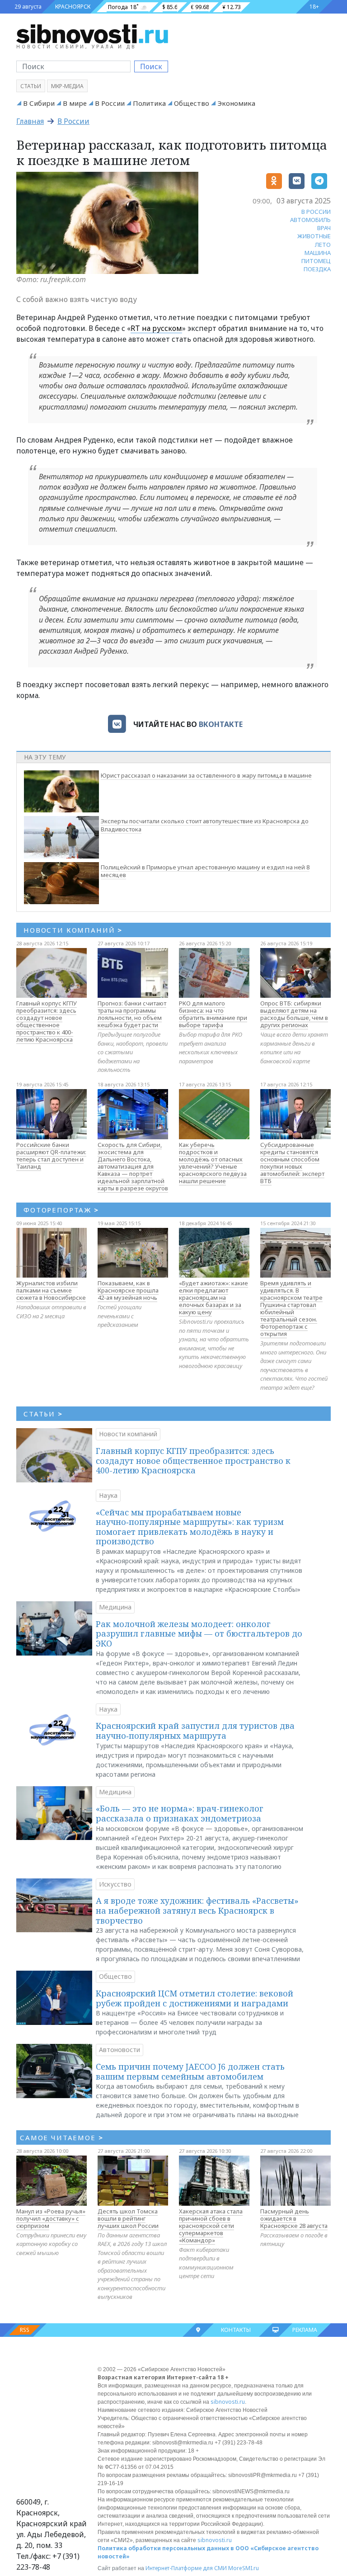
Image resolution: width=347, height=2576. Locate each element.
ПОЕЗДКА (317, 269)
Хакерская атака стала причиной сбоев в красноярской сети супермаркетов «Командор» (211, 2226)
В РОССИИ (316, 212)
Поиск (151, 66)
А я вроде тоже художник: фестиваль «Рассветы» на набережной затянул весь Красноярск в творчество (197, 1910)
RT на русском (156, 328)
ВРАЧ (324, 228)
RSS (25, 2330)
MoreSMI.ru (244, 2568)
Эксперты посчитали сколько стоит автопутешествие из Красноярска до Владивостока (205, 825)
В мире (75, 103)
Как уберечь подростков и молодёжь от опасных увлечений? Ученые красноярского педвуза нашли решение (213, 1163)
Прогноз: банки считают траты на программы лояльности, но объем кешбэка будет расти (132, 1014)
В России (110, 103)
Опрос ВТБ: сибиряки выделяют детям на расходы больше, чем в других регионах (294, 1014)
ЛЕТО (323, 245)
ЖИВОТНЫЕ (314, 236)
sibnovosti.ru (228, 2402)
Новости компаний (128, 1434)
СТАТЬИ (43, 1414)
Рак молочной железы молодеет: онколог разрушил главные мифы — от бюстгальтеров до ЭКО (199, 1634)
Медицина (115, 1607)
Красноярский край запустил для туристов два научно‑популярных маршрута (195, 1731)
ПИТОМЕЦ (316, 261)
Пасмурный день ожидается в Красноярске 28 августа (294, 2218)
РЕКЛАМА (305, 2330)
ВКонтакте (221, 724)
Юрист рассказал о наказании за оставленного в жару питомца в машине (206, 775)
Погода (118, 7)
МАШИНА (318, 253)
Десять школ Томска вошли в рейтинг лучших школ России (128, 2218)
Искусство (115, 1884)
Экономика (236, 103)
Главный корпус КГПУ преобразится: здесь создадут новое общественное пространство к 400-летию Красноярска (47, 1021)
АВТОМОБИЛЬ (310, 220)
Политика (149, 103)
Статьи (31, 86)
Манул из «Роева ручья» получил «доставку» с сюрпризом (51, 2218)
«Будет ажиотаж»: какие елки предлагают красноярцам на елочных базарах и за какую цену (213, 1297)
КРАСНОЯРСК (73, 7)
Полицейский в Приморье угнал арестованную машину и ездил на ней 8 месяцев (205, 871)
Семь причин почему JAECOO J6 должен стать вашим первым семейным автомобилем (190, 2071)
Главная (30, 121)
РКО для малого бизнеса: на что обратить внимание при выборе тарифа (213, 1014)
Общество (192, 103)
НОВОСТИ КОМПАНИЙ (73, 930)
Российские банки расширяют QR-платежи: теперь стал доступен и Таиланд (51, 1156)
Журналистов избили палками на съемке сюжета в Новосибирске (51, 1290)
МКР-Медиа (67, 86)
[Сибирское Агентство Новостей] (92, 33)
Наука (108, 1495)
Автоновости (120, 2050)
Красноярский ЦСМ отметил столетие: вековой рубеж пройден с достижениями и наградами (195, 1998)
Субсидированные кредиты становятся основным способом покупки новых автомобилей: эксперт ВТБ (292, 1163)
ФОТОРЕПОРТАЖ (61, 1210)
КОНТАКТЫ (236, 2330)
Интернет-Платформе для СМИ (186, 2568)
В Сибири (39, 103)
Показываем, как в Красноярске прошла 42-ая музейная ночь (128, 1290)
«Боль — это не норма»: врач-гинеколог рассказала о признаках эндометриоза (180, 1813)
